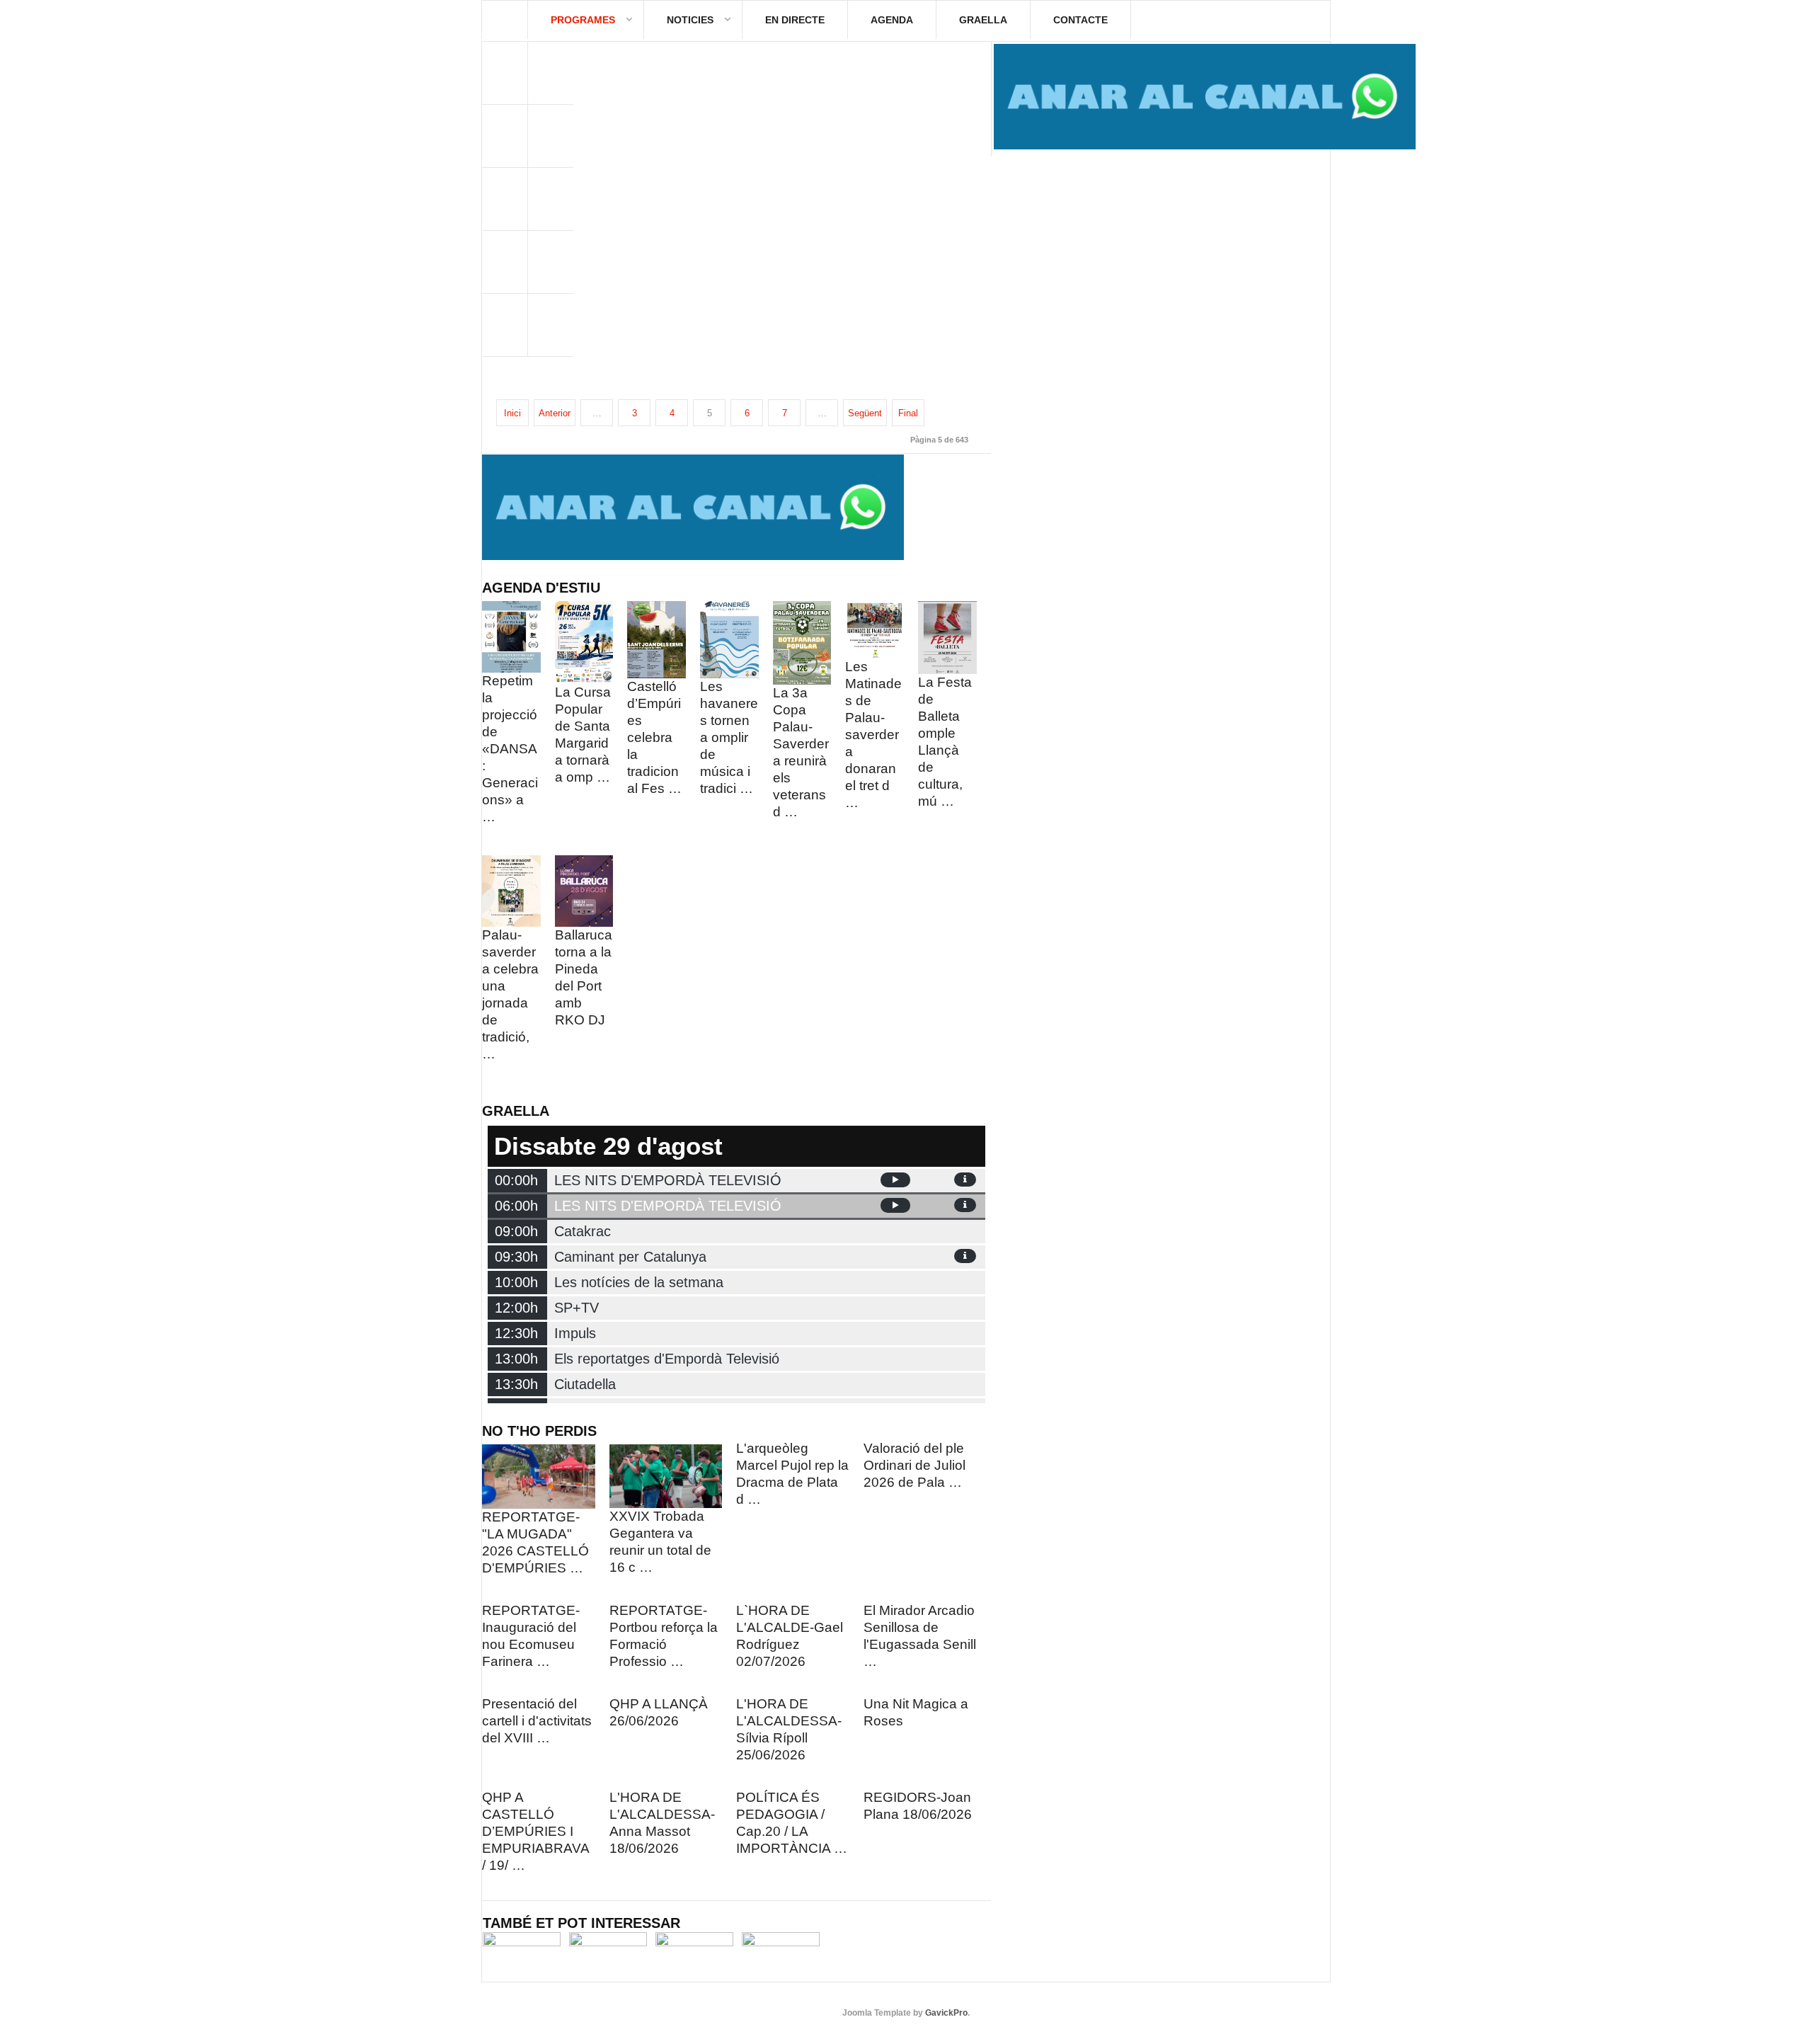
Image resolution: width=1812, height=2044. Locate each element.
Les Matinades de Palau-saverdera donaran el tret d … (873, 735)
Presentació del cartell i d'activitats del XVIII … (537, 1721)
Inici (512, 413)
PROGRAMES (583, 20)
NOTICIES (690, 20)
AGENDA (892, 20)
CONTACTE (1080, 20)
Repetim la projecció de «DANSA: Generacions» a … (510, 749)
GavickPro (946, 2013)
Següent (865, 413)
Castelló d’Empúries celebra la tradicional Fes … (654, 737)
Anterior (555, 413)
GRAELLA (983, 20)
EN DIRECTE (795, 20)
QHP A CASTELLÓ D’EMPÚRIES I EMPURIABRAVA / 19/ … (535, 1831)
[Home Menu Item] (505, 20)
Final (908, 413)
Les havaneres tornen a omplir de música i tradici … (729, 737)
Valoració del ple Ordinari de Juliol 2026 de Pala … (914, 1465)
